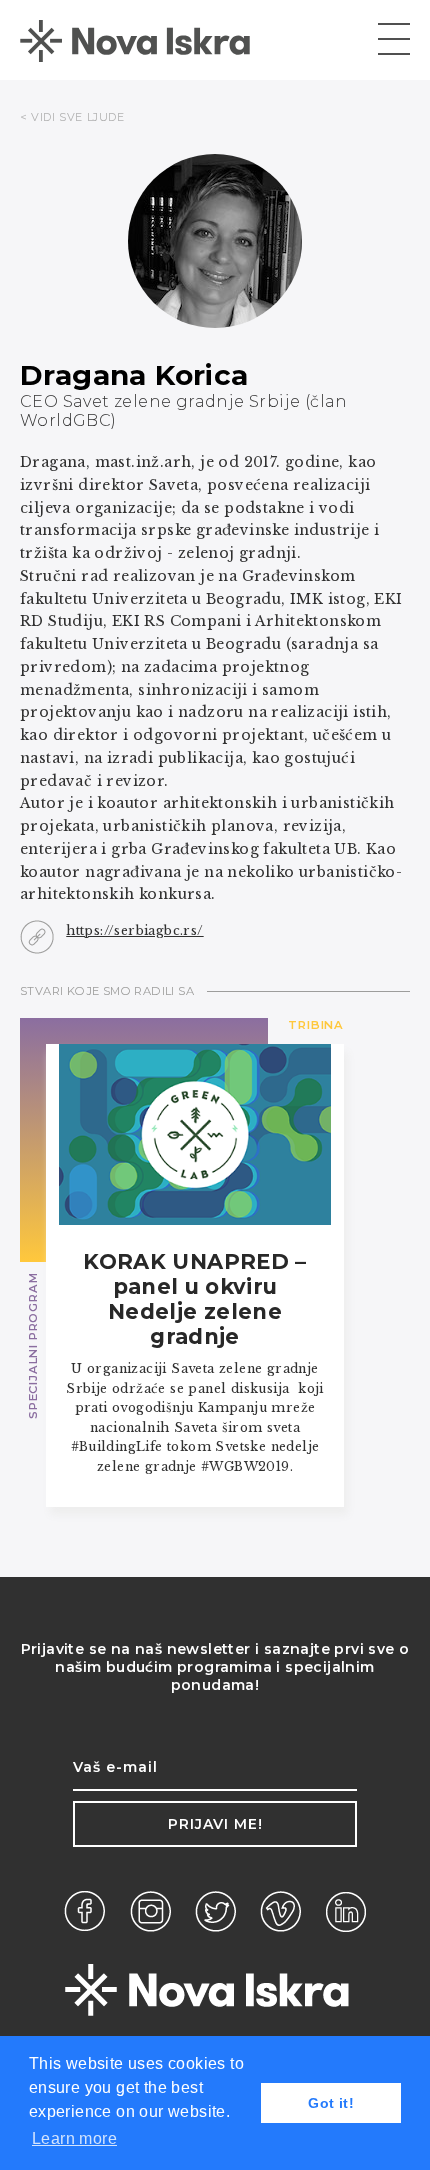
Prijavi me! (215, 1824)
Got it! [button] (331, 2103)
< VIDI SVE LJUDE (72, 117)
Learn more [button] (74, 2138)
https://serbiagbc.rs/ (134, 930)
